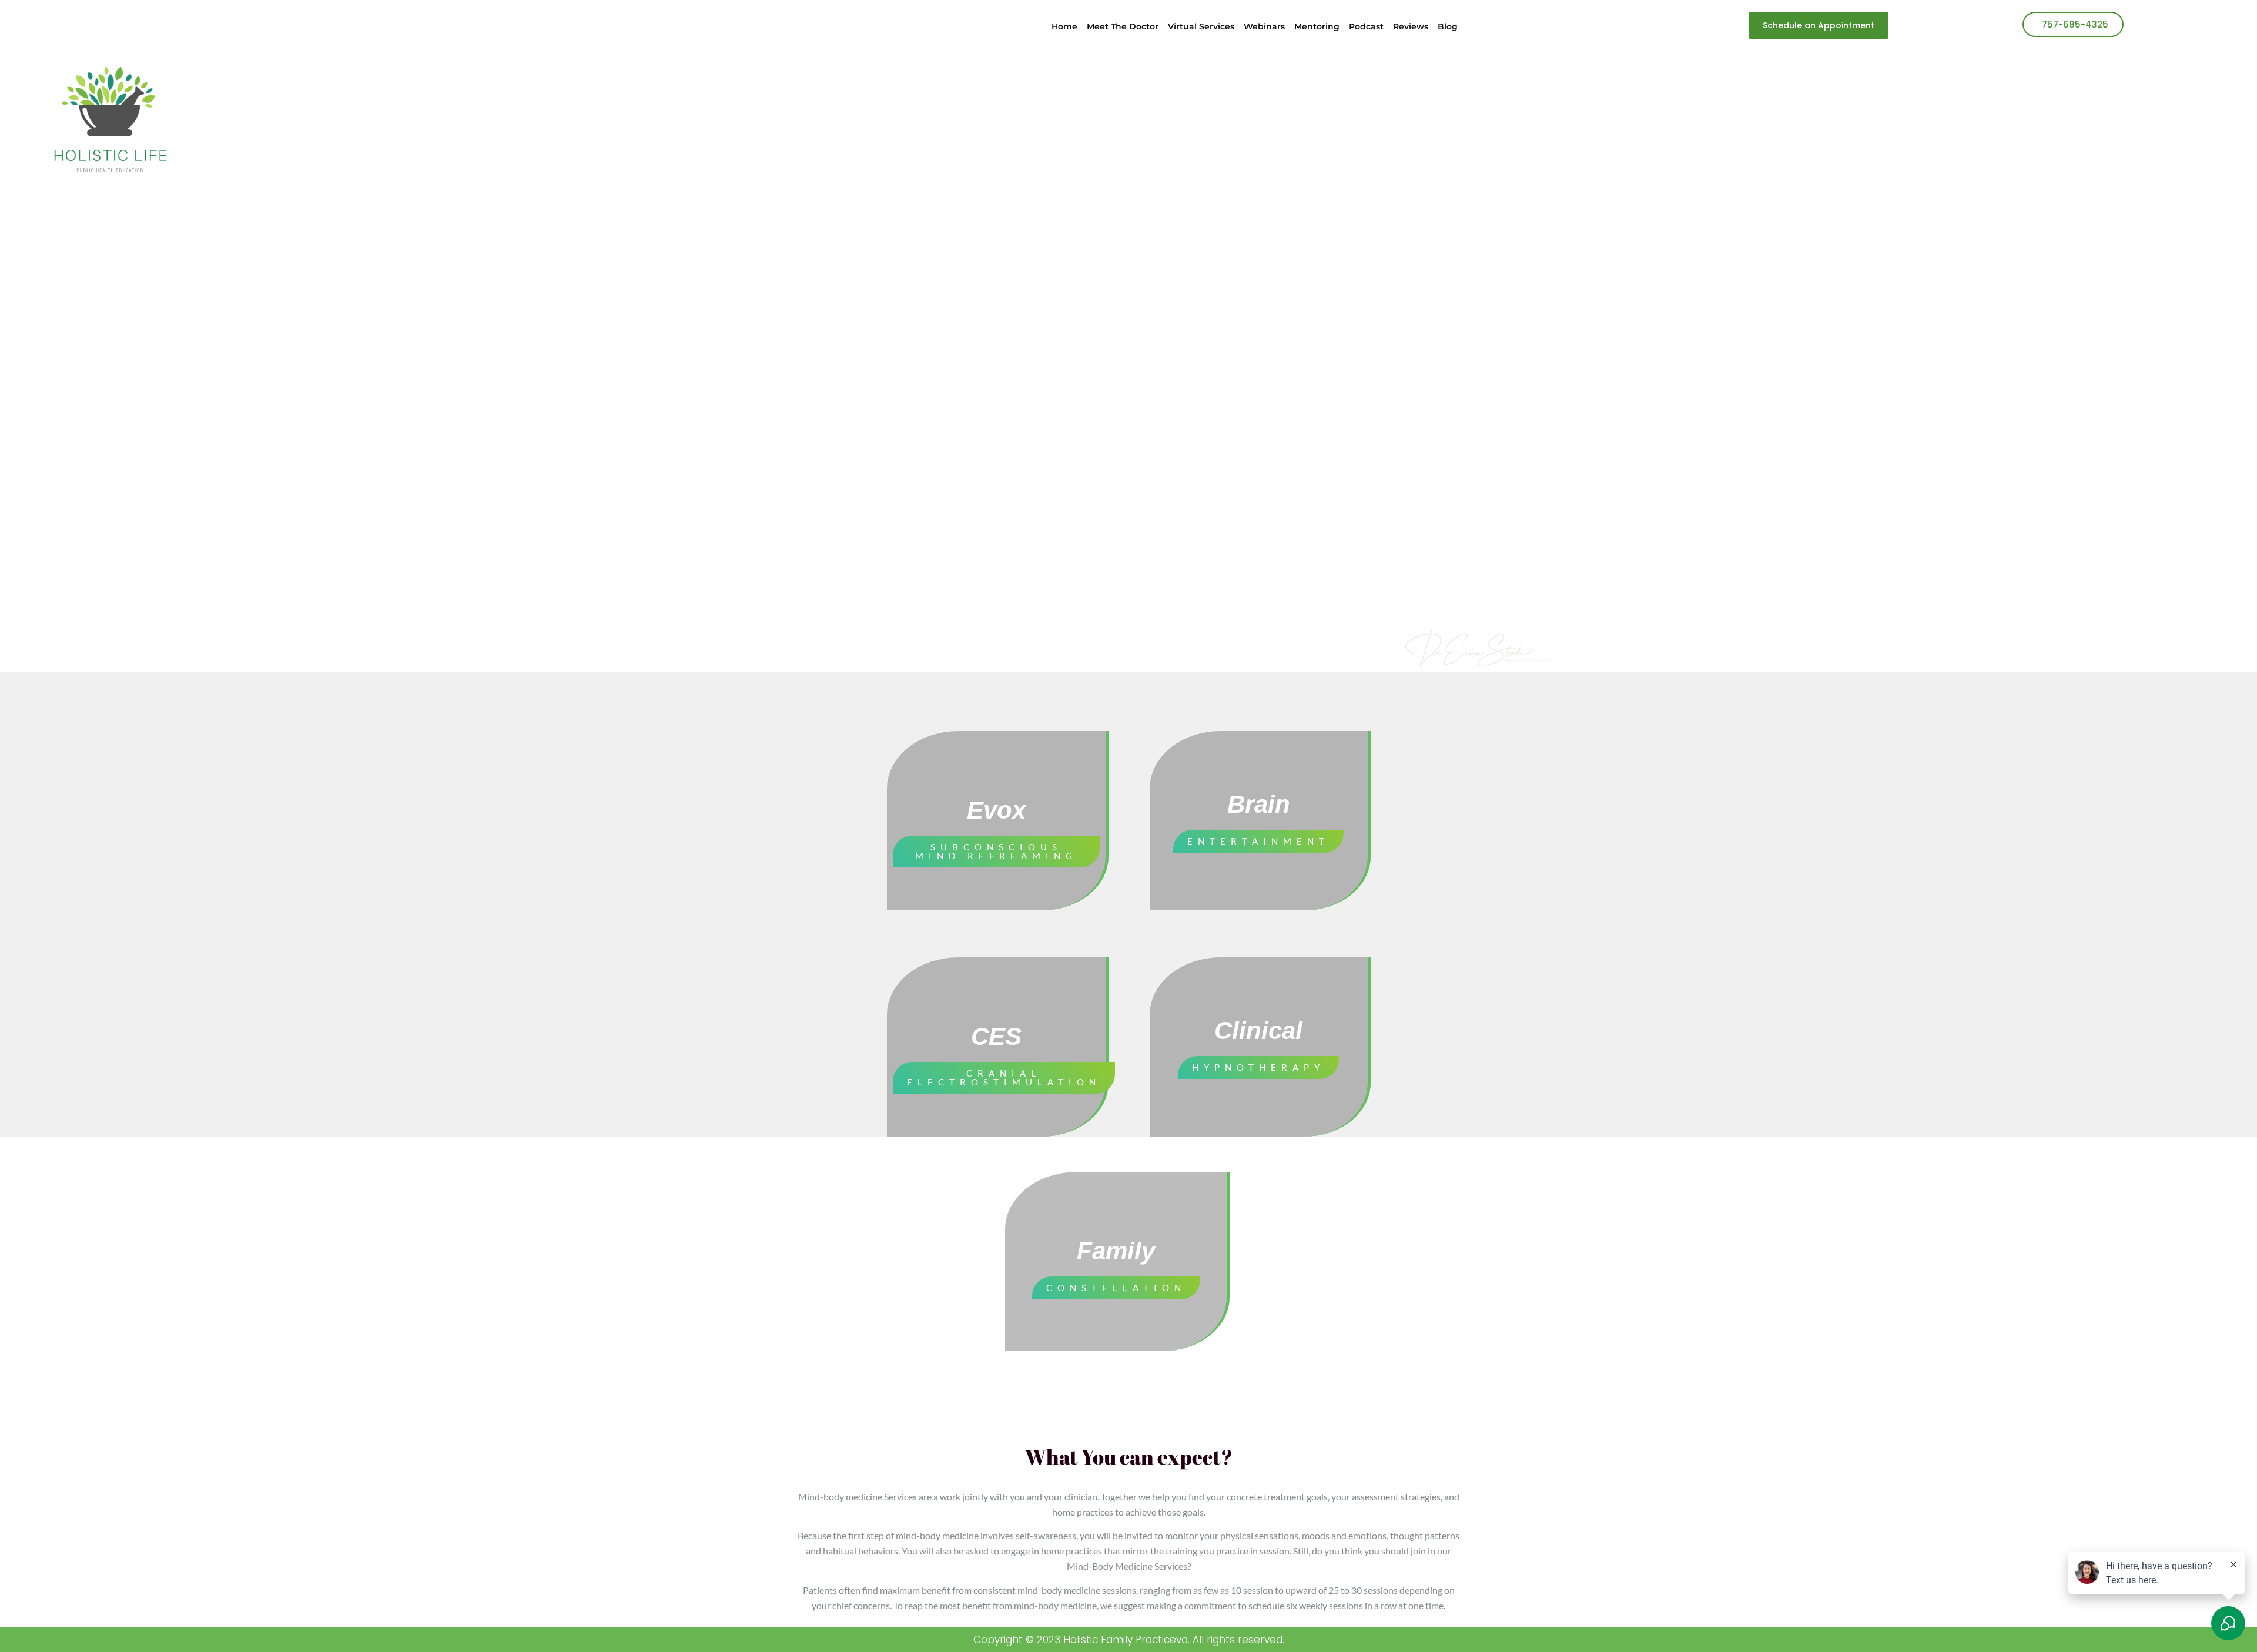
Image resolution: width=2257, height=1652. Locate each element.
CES (996, 1036)
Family (1116, 1251)
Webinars (1264, 26)
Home (1064, 26)
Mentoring (1317, 26)
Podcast (1366, 26)
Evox (996, 810)
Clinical (1258, 1031)
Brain (1259, 804)
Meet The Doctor (1123, 26)
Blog (1448, 26)
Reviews (1411, 26)
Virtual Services (1201, 26)
